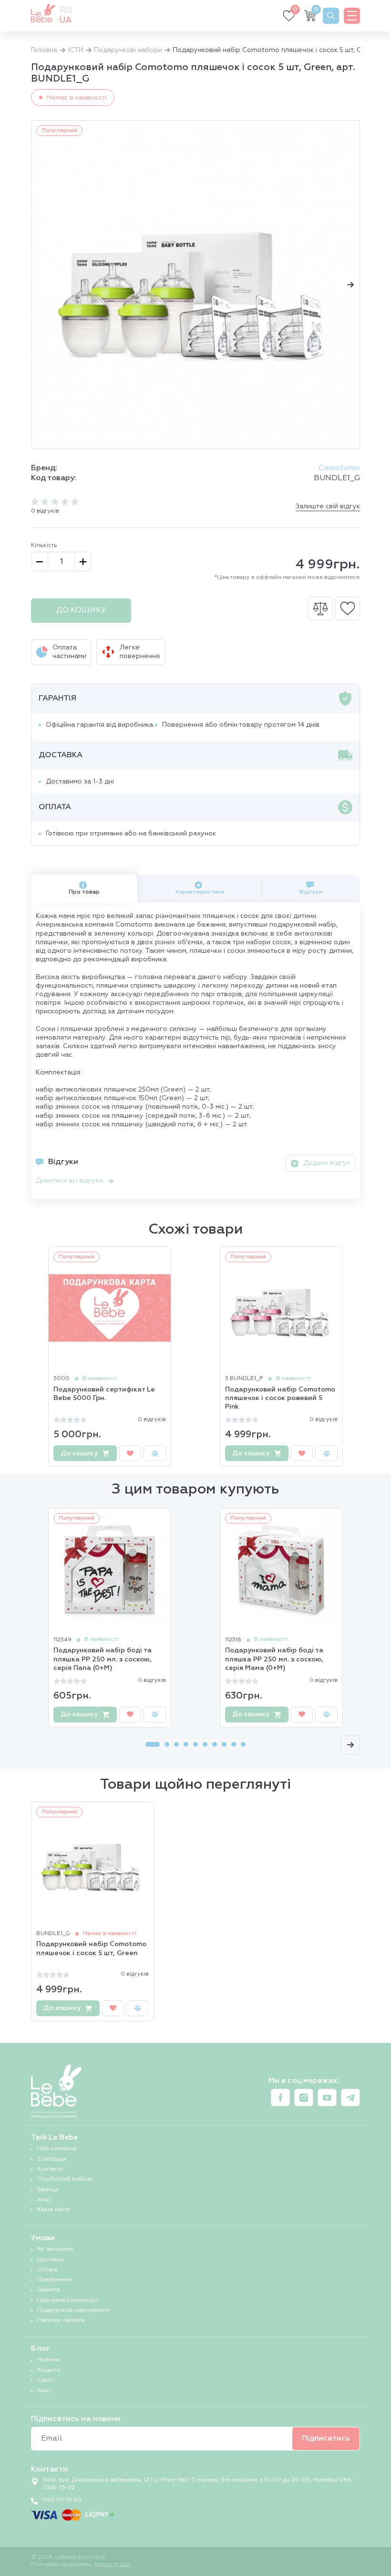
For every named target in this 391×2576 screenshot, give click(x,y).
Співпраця (52, 2159)
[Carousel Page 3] (176, 1744)
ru (66, 10)
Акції (44, 2200)
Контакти (50, 2169)
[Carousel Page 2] (167, 1744)
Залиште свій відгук (328, 506)
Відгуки (311, 892)
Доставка (50, 2260)
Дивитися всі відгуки (69, 1181)
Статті (45, 2380)
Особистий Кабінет (65, 2179)
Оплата (47, 2270)
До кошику (81, 610)
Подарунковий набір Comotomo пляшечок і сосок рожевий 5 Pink (280, 1398)
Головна (44, 50)
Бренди (48, 2190)
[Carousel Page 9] (234, 1744)
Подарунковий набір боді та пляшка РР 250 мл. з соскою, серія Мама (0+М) (274, 1659)
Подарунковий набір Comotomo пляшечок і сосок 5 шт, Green (91, 1948)
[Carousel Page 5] (195, 1744)
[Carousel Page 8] (224, 1744)
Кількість (44, 546)
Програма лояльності (68, 2300)
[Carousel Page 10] (243, 1744)
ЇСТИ (76, 50)
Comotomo (339, 468)
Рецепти (49, 2370)
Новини (48, 2360)
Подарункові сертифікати (74, 2310)
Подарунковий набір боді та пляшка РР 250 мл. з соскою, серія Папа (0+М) (103, 1659)
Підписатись (326, 2439)
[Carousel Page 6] (205, 1744)
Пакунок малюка (61, 2320)
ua (66, 21)
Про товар (84, 892)
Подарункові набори (128, 50)
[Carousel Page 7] (215, 1744)
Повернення (55, 2280)
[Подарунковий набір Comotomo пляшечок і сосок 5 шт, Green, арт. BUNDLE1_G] (195, 285)
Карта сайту (54, 2210)
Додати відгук (327, 1163)
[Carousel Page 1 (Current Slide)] (153, 1744)
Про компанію (57, 2149)
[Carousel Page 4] (186, 1744)
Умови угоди (112, 2565)
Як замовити (55, 2249)
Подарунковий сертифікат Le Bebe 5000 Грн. (104, 1394)
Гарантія (48, 2290)
